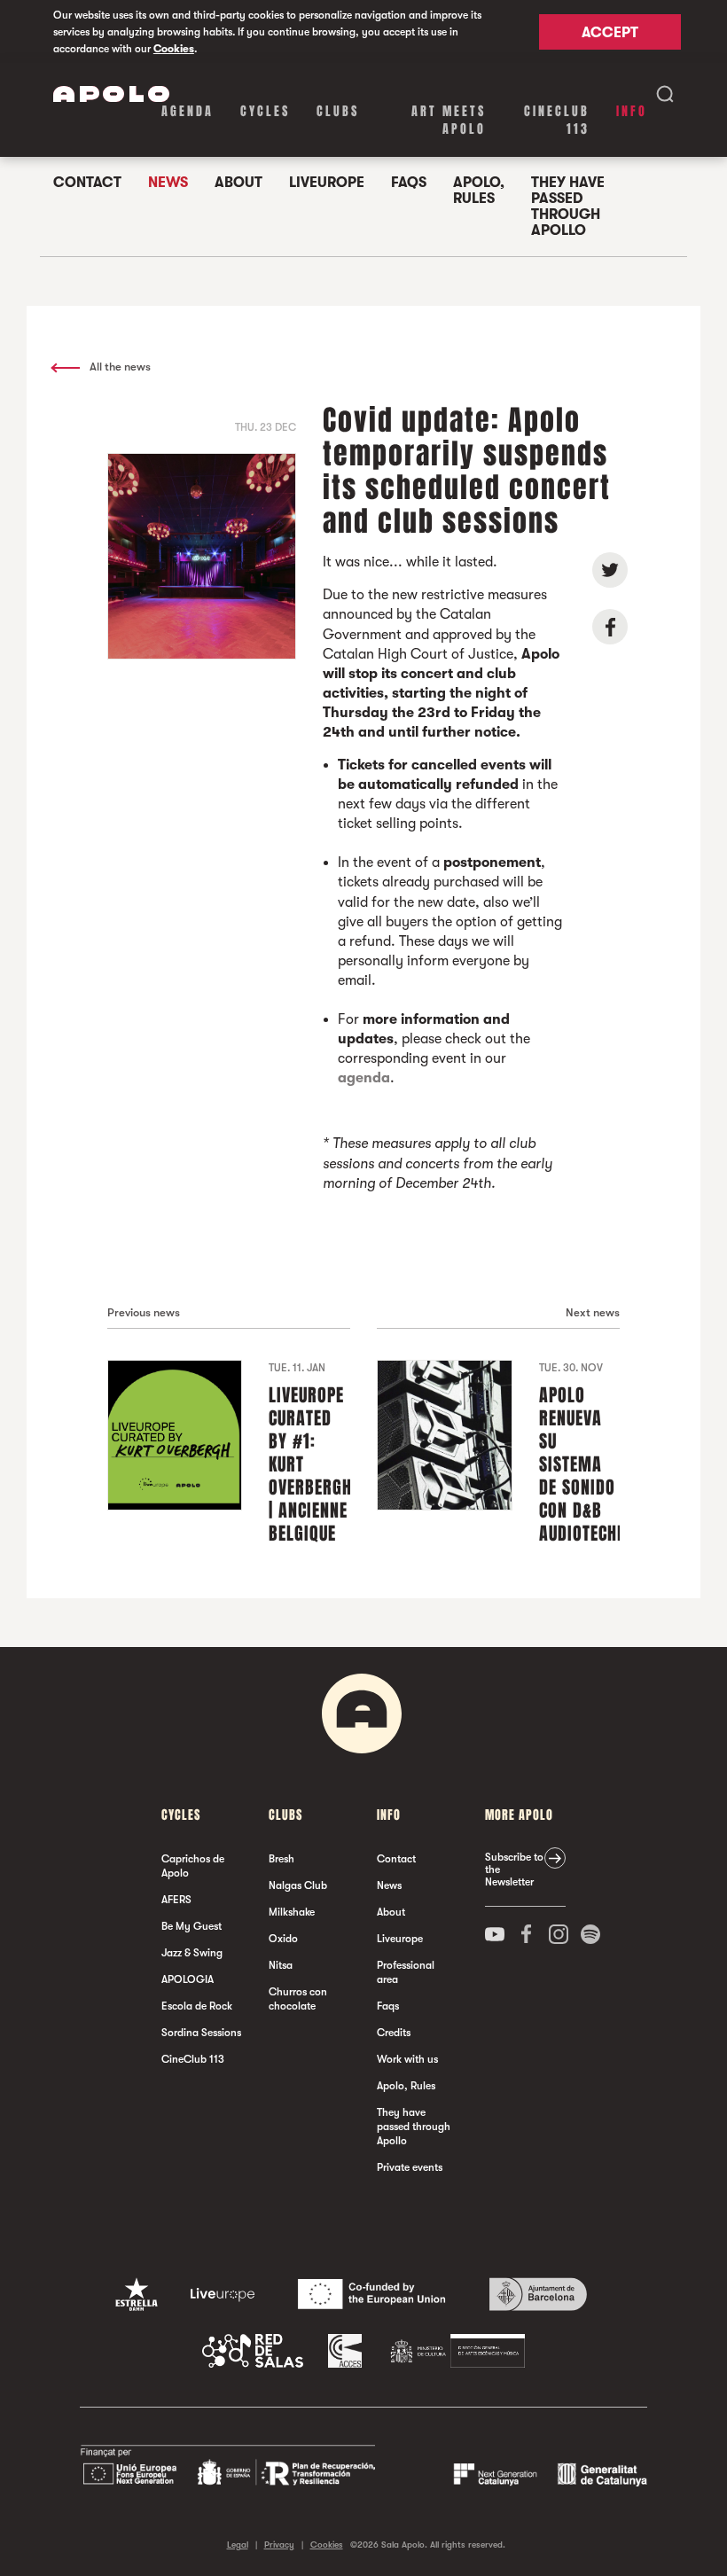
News (168, 183)
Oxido (283, 1939)
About (238, 183)
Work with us (407, 2059)
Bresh (281, 1859)
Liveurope (327, 183)
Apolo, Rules (479, 191)
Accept (610, 33)
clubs (338, 111)
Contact (87, 183)
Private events (410, 2167)
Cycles (265, 111)
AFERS (176, 1900)
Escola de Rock (197, 2006)
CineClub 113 (557, 120)
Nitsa (281, 1965)
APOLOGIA (188, 1979)
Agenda (188, 111)
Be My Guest (192, 1926)
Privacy (279, 2545)
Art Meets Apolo (449, 120)
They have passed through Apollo (568, 207)
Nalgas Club (298, 1885)
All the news (119, 367)
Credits (394, 2033)
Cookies (174, 49)
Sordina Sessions (201, 2033)
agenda (364, 1078)
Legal (238, 2545)
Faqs (409, 183)
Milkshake (292, 1912)
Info (632, 111)
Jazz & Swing (192, 1953)
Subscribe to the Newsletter (514, 1870)
